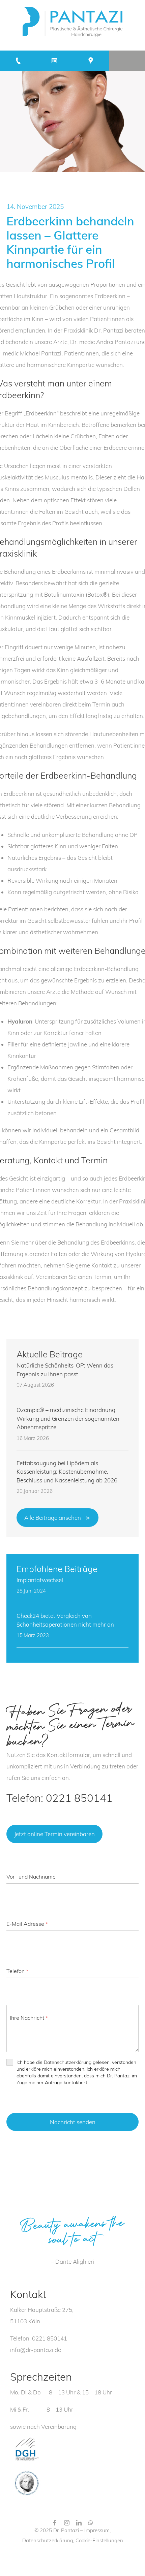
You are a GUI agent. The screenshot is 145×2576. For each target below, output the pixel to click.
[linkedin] (79, 2523)
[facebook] (55, 2523)
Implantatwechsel (40, 1580)
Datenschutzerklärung (68, 2062)
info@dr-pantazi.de (36, 2350)
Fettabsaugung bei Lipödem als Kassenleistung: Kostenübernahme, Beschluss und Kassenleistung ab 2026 (67, 1472)
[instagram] (67, 2523)
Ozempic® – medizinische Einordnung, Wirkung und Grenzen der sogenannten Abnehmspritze (68, 1418)
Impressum (97, 2530)
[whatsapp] (91, 2523)
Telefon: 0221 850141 (60, 1798)
